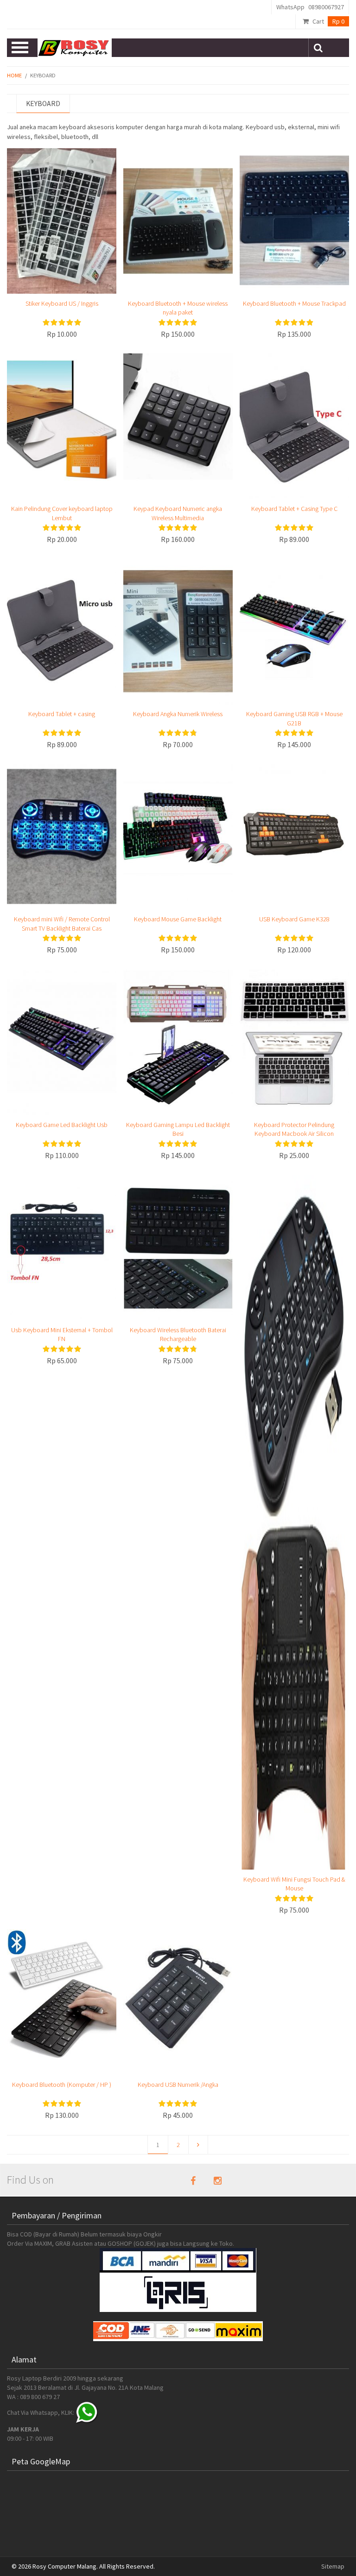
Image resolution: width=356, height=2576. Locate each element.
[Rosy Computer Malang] (74, 48)
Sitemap (333, 2566)
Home (14, 75)
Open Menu (21, 48)
